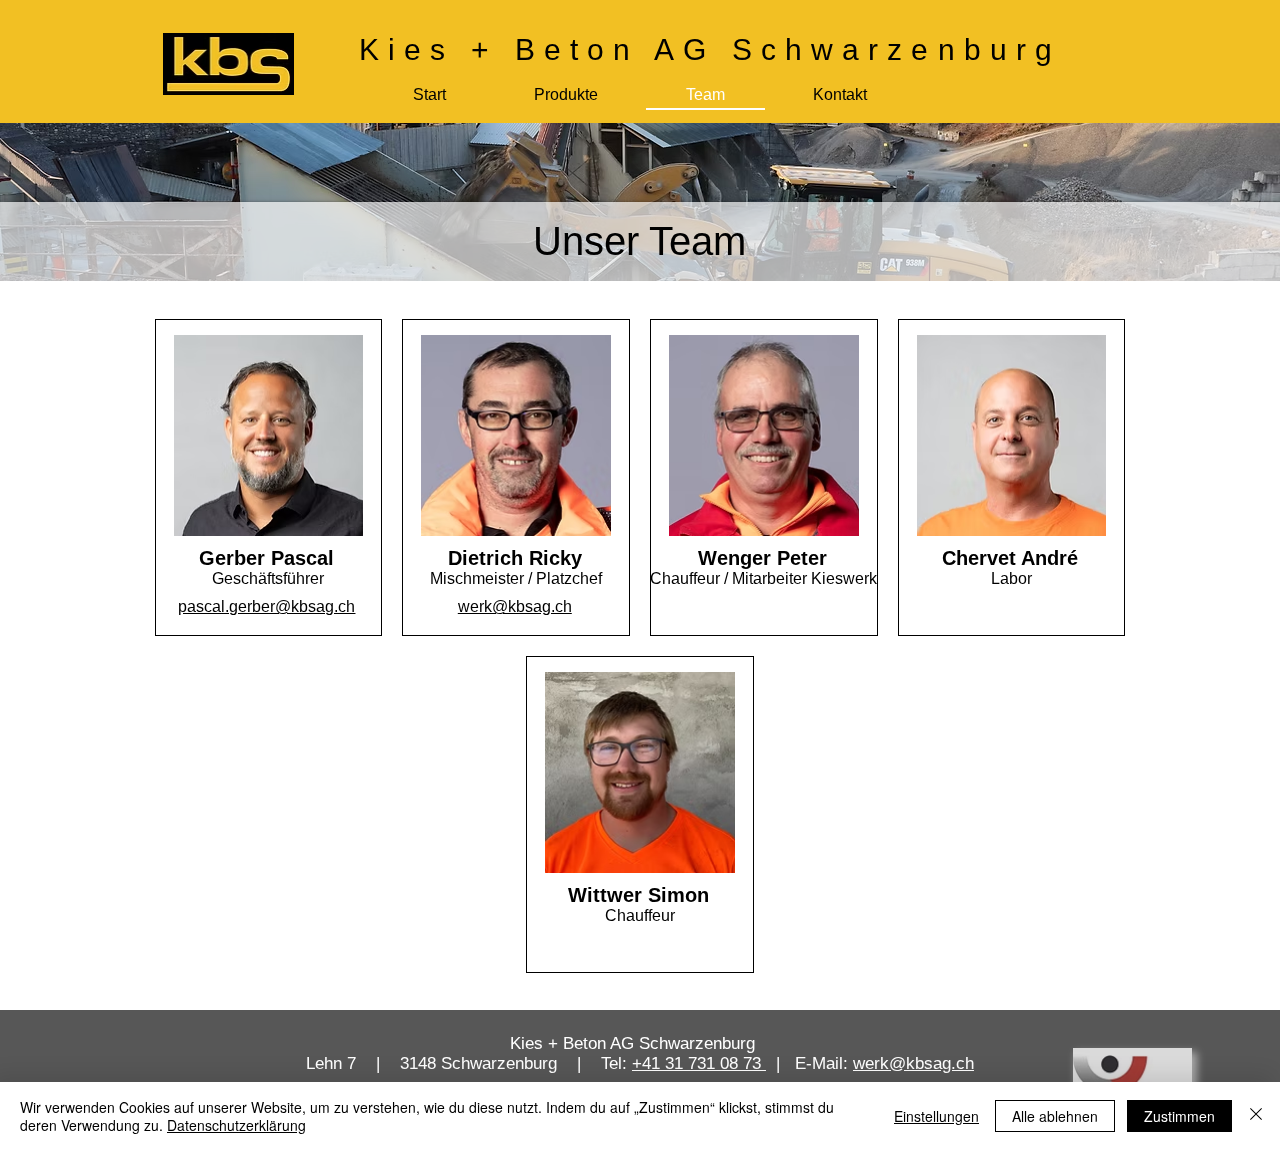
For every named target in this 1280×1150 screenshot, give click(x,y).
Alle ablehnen (1055, 1116)
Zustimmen (1179, 1116)
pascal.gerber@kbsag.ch (266, 606)
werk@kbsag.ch (515, 606)
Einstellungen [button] (936, 1116)
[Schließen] (1256, 1116)
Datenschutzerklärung (236, 1125)
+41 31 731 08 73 (699, 1063)
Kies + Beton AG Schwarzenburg (710, 49)
